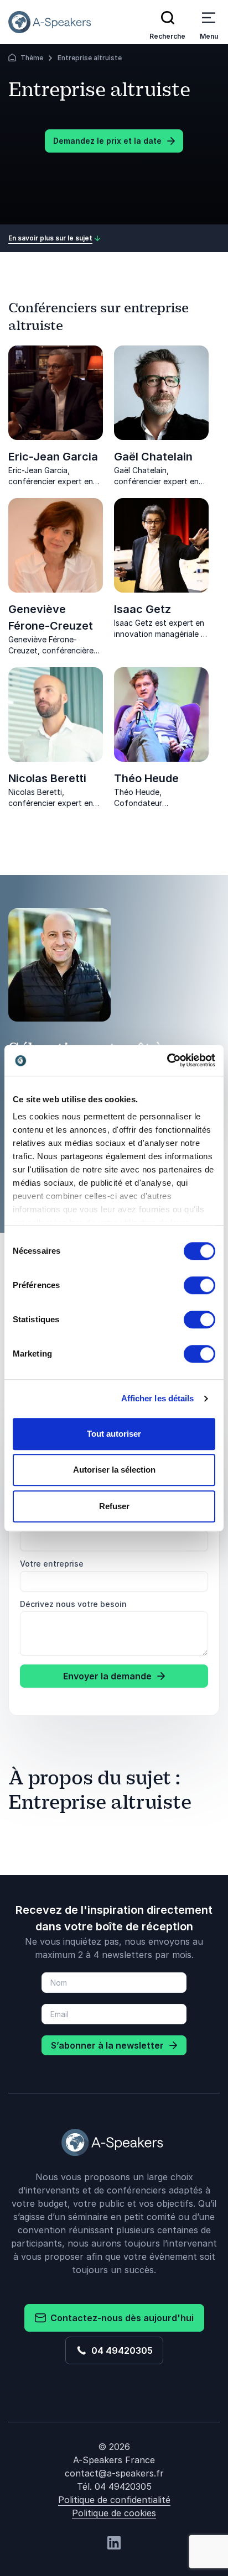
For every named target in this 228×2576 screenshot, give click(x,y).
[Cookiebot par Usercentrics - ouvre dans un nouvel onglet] (167, 1060)
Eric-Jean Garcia (53, 457)
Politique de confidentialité (114, 2500)
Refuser (114, 1506)
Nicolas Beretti (47, 778)
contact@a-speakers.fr (114, 2473)
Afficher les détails (158, 1398)
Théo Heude (146, 778)
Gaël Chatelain (153, 457)
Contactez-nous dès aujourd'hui (120, 2318)
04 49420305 (120, 2350)
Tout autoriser (114, 1434)
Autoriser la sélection (114, 1470)
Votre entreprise (52, 1564)
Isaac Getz (142, 609)
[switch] (199, 1285)
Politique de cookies (114, 2513)
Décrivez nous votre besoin (73, 1604)
